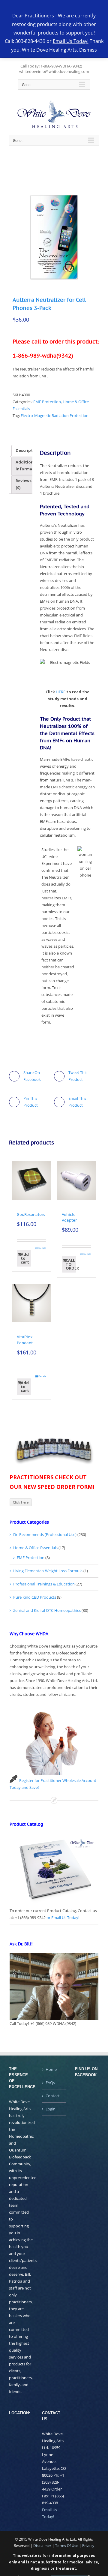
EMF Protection (47, 402)
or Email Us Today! (63, 1918)
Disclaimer (42, 2546)
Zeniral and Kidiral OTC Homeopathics (47, 1610)
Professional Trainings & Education (44, 1584)
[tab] (28, 451)
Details (42, 1248)
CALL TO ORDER (71, 1264)
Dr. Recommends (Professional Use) (45, 1534)
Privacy (88, 2546)
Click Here (21, 1502)
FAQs (50, 2083)
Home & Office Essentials (35, 1548)
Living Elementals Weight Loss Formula (48, 1571)
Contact (53, 2096)
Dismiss (88, 50)
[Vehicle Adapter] (76, 1180)
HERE (61, 692)
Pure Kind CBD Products (35, 1597)
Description (28, 450)
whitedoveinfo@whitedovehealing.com (54, 71)
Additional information (28, 465)
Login (51, 2109)
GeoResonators (31, 1215)
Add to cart (25, 1258)
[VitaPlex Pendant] (31, 1303)
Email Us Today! (71, 41)
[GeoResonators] (31, 1180)
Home (51, 2069)
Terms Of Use (67, 2546)
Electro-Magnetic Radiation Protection (55, 415)
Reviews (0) (24, 484)
